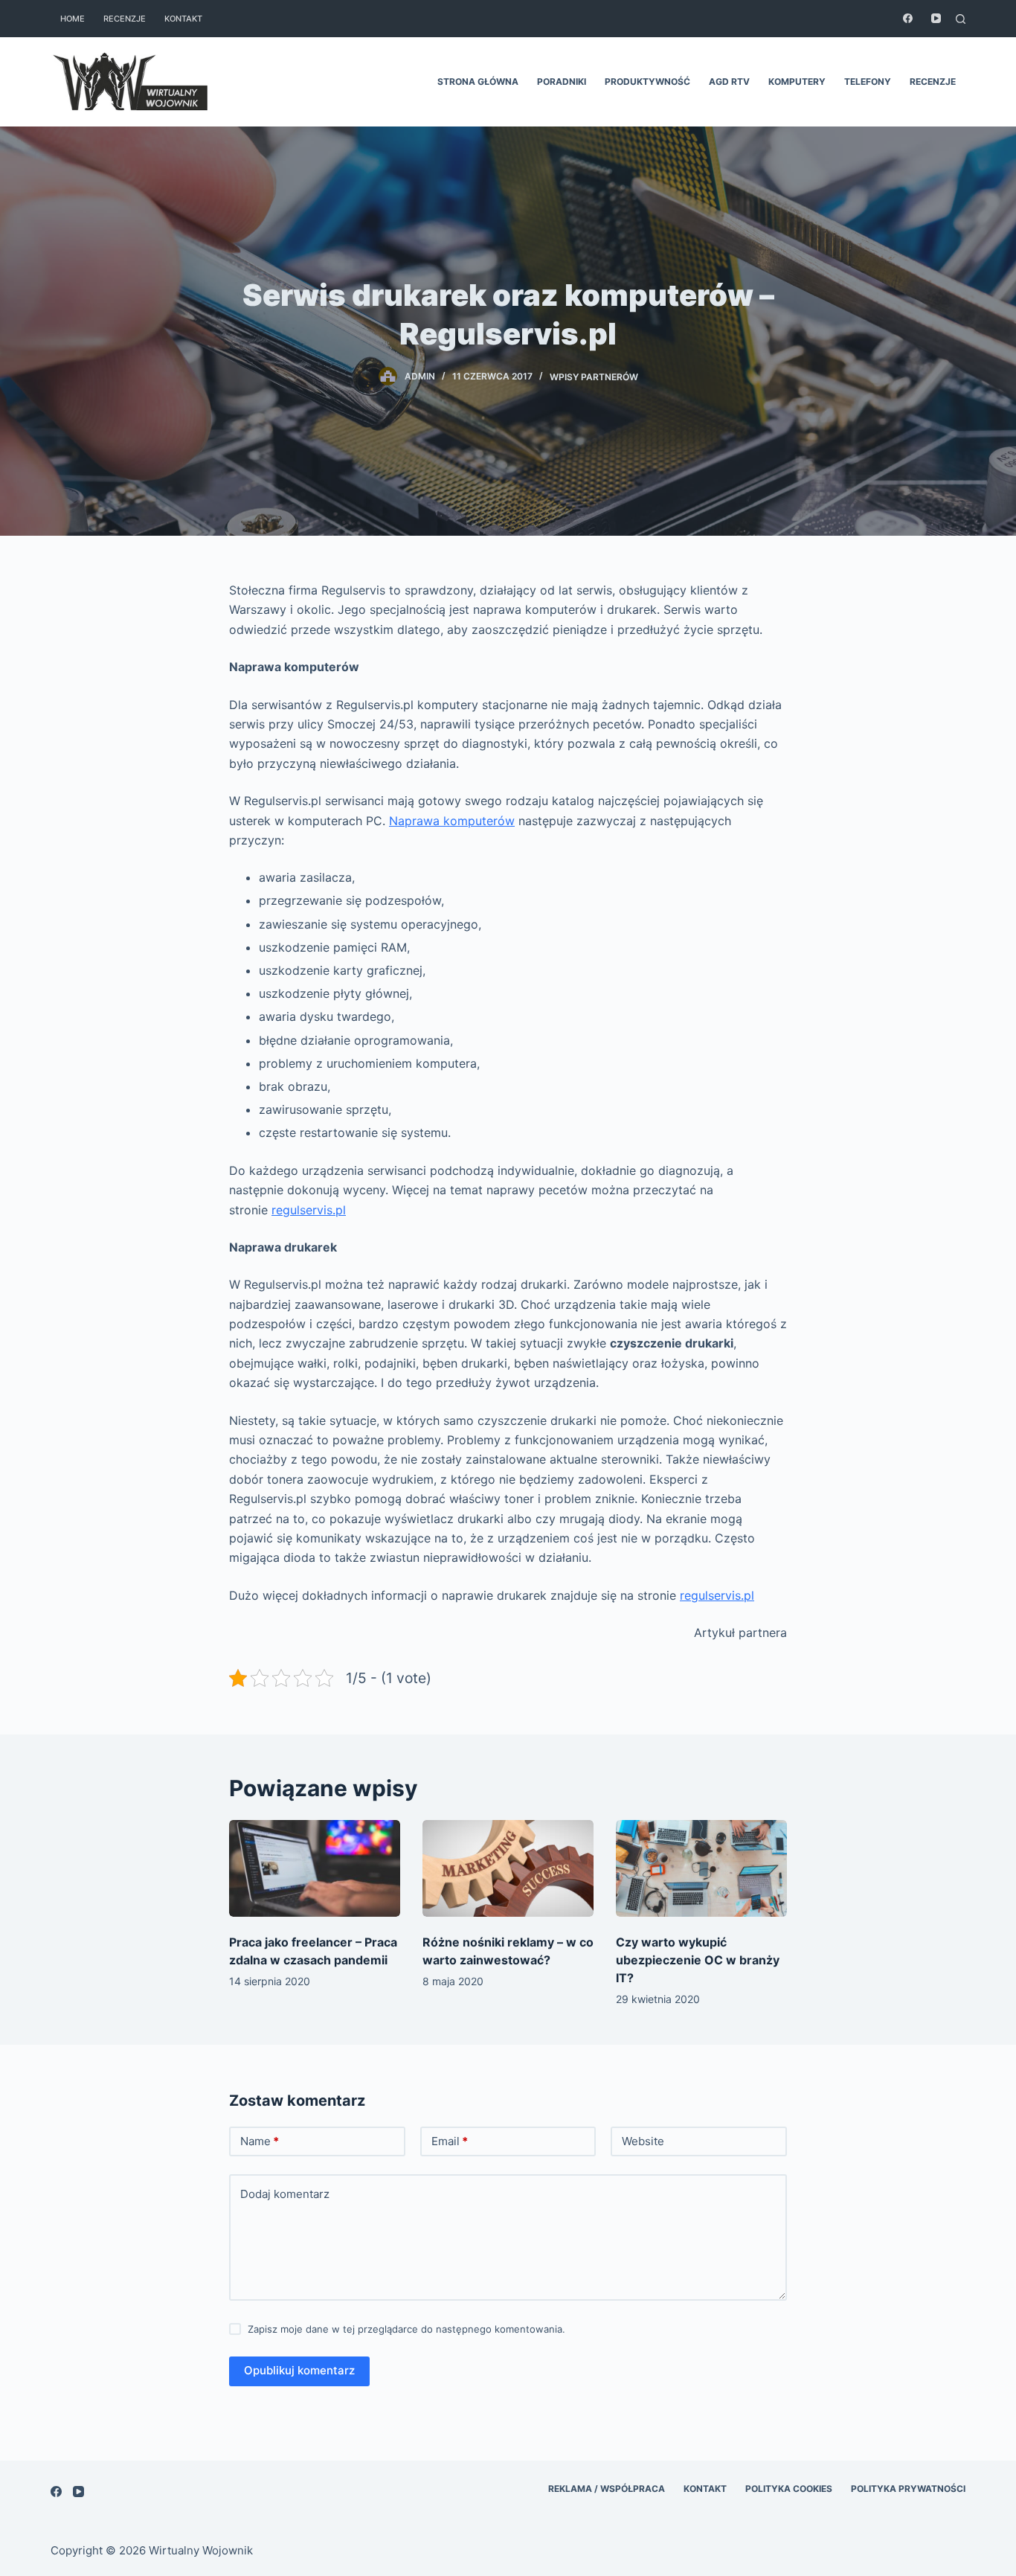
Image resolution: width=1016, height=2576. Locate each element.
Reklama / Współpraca (607, 2489)
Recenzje (125, 19)
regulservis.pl (309, 1210)
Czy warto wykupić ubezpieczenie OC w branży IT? (698, 1960)
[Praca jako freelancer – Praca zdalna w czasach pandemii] (315, 1868)
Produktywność (647, 81)
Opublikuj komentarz (299, 2370)
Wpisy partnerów (594, 376)
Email (450, 2141)
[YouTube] (936, 18)
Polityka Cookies (789, 2489)
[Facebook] (908, 18)
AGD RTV (729, 81)
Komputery (797, 81)
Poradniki (562, 81)
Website (643, 2141)
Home (73, 19)
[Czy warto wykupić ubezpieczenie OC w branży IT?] (701, 1868)
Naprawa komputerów (452, 821)
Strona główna (478, 81)
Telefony (868, 81)
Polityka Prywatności (908, 2489)
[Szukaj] (961, 19)
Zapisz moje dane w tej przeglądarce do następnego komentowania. (406, 2329)
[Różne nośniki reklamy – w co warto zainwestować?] (508, 1868)
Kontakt (183, 19)
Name (260, 2141)
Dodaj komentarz (285, 2194)
